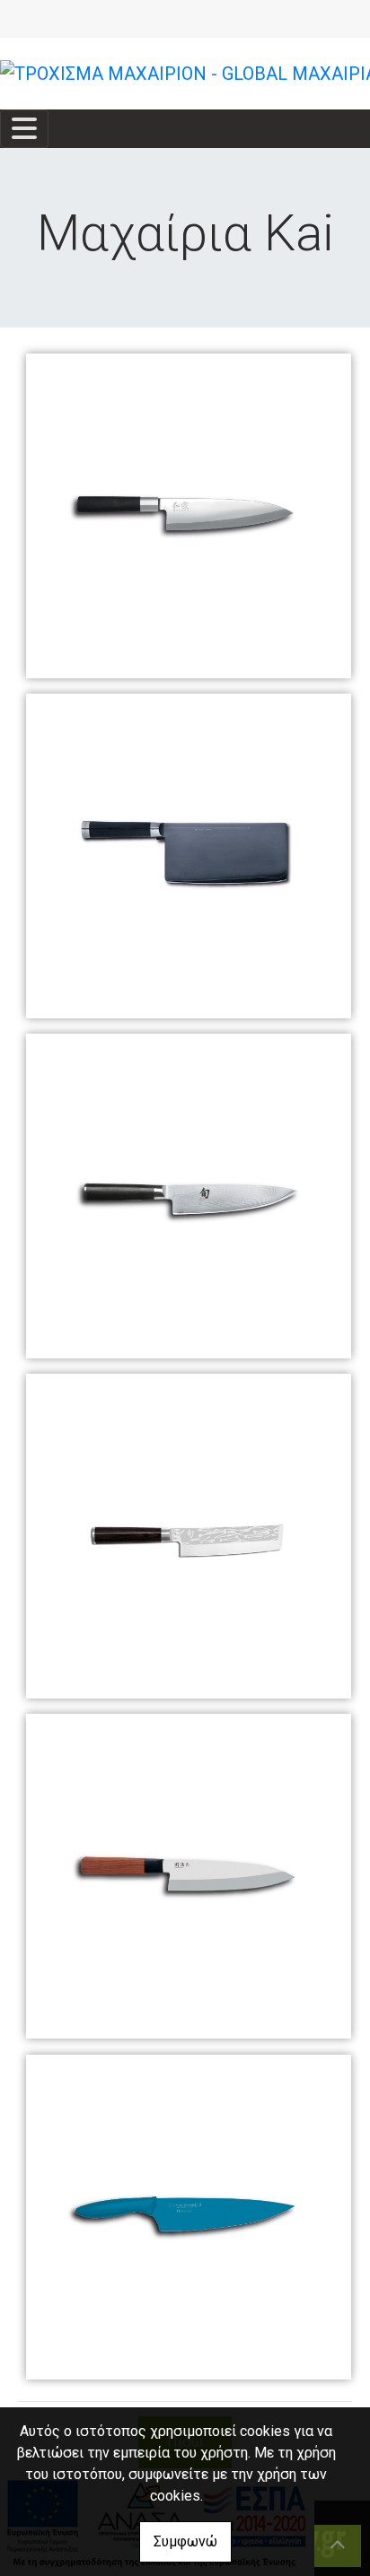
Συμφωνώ (185, 2541)
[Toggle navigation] (24, 129)
